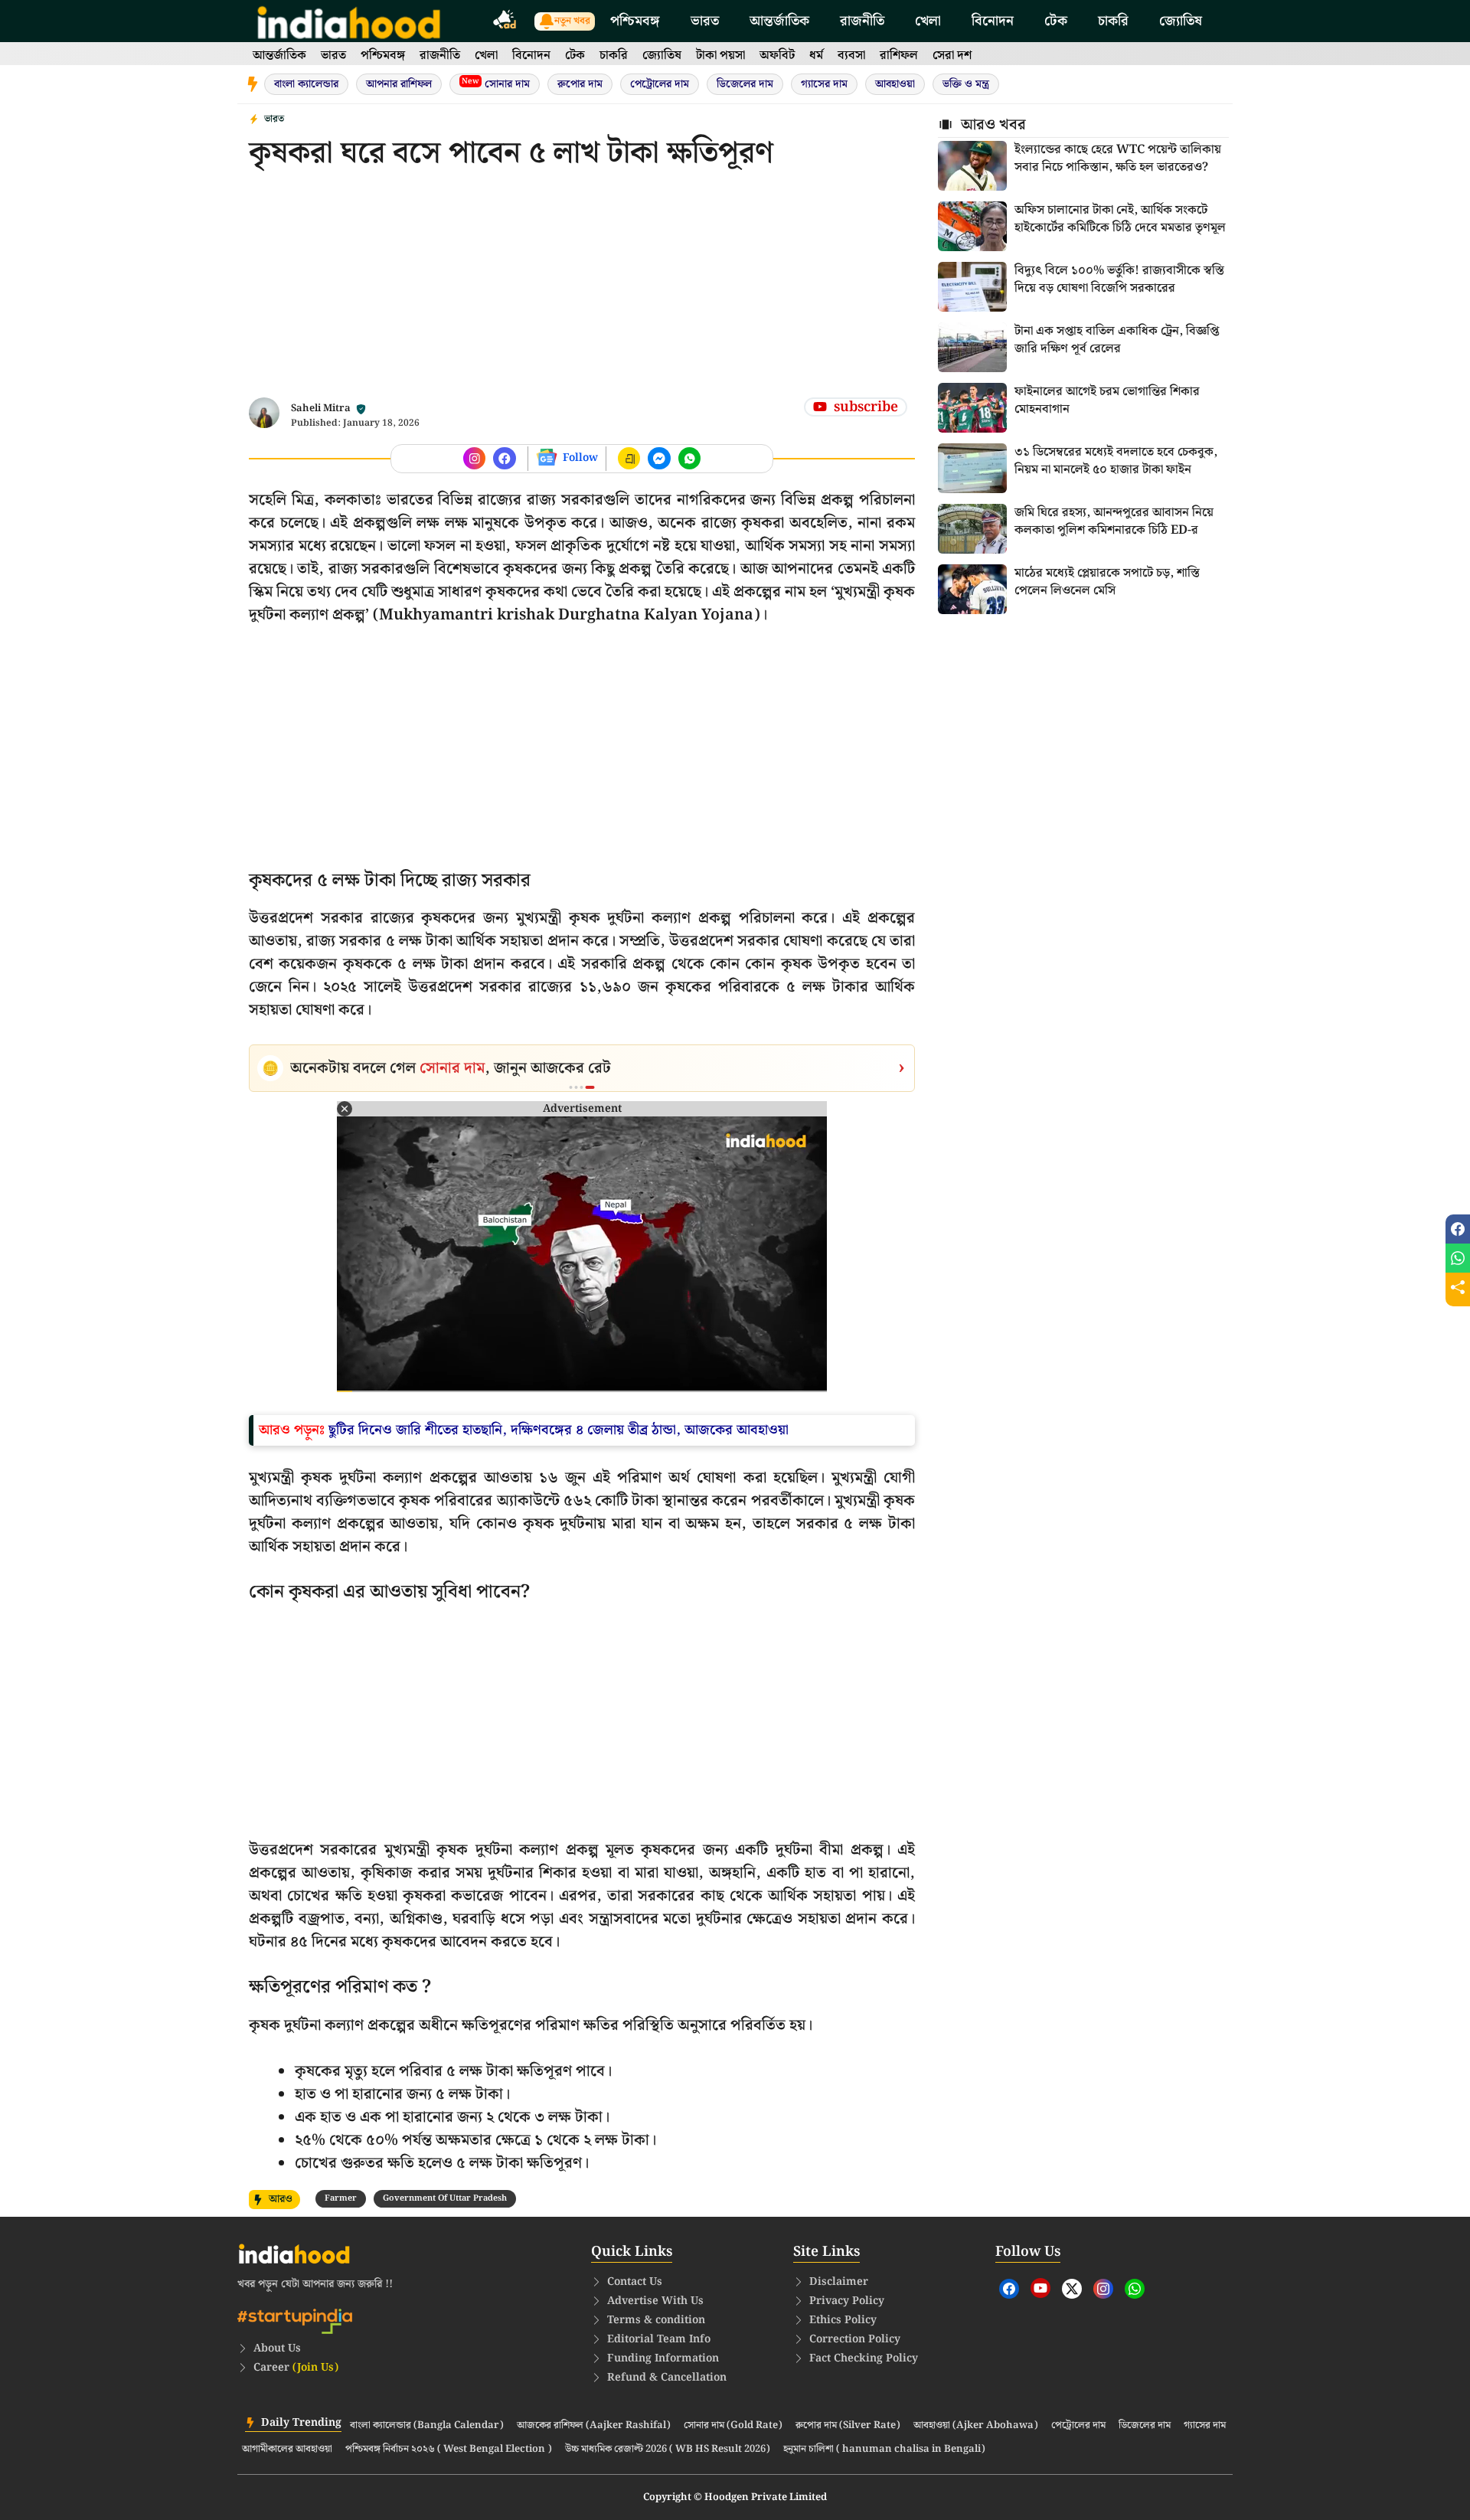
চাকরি (1113, 21)
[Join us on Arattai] (629, 459)
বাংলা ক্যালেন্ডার (306, 84)
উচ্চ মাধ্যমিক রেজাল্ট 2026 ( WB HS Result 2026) (668, 2450)
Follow (580, 458)
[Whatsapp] (1135, 2289)
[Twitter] (1072, 2289)
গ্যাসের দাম (824, 84)
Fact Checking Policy (864, 2358)
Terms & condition (656, 2320)
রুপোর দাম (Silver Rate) (848, 2426)
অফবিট (777, 56)
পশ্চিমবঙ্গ (635, 21)
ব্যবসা (851, 56)
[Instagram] (1103, 2289)
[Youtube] (1040, 2288)
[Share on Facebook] (1458, 1229)
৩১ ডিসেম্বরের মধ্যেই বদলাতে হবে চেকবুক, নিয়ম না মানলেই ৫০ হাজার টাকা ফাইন (1116, 461)
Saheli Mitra (321, 409)
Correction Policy (855, 2339)
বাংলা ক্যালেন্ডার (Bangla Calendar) (427, 2426)
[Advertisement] (582, 290)
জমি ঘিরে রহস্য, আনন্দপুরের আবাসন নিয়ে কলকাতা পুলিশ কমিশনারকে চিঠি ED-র (1114, 521)
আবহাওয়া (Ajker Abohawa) (976, 2426)
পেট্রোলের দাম (660, 84)
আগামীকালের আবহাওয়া (287, 2450)
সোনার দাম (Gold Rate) (733, 2426)
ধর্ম (816, 56)
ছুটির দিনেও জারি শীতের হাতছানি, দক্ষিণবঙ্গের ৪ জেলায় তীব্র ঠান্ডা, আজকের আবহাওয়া (559, 1430)
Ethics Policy (843, 2320)
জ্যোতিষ (1181, 21)
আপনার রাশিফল (399, 84)
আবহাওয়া (895, 84)
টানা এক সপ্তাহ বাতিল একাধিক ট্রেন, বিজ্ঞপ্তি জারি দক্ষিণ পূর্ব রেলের (1117, 340)
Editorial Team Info (659, 2339)
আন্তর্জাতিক (779, 21)
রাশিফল (899, 56)
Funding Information (663, 2358)
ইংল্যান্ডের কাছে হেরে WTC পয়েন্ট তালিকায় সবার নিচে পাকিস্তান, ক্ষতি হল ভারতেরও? (1118, 159)
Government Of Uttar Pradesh (445, 2198)
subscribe (866, 407)
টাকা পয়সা (720, 56)
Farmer (341, 2198)
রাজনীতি (862, 21)
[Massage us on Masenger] (659, 459)
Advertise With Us (655, 2301)
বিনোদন (993, 21)
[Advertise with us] (505, 22)
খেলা (928, 21)
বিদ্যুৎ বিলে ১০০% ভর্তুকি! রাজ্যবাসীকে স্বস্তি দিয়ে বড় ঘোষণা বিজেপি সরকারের (1119, 279)
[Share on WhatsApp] (1458, 1258)
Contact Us (635, 2282)
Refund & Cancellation (667, 2378)
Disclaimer (839, 2282)
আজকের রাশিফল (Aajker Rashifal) (594, 2426)
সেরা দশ (952, 56)
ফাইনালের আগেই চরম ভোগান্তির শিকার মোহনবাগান (1107, 400)
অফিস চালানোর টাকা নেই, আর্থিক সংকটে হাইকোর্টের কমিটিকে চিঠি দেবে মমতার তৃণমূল (1120, 219)
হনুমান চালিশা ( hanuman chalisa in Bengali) (884, 2450)
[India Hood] (349, 21)
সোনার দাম (496, 84)
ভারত (705, 21)
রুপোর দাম (580, 84)
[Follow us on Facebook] (475, 459)
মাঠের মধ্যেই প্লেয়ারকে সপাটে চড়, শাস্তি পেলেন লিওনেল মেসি (1107, 582)
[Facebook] (1009, 2289)
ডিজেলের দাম (745, 84)
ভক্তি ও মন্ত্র (966, 84)
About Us (277, 2348)
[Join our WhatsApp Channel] (690, 459)
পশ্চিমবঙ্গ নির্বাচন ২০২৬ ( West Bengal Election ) (449, 2450)
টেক (1056, 21)
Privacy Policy (847, 2301)
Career (296, 2368)
